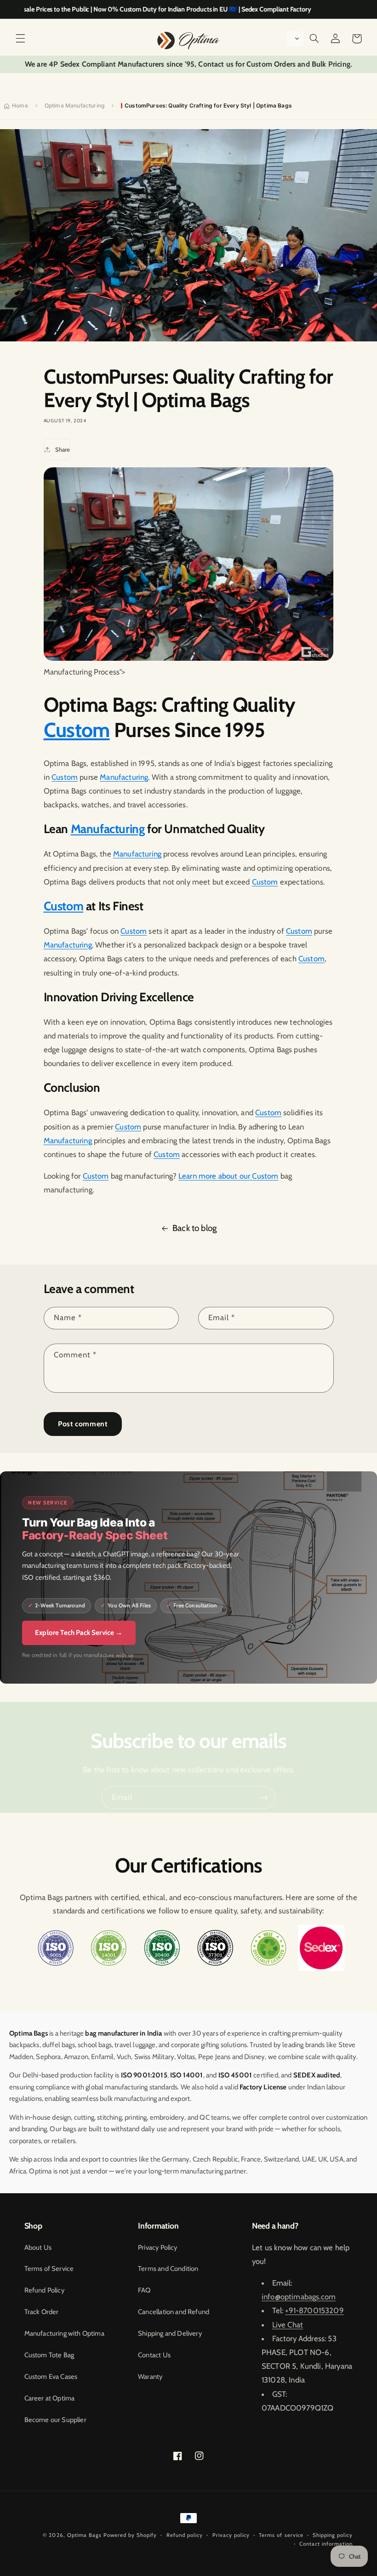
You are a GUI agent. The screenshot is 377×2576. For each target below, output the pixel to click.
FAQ (144, 2290)
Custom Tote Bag (49, 2355)
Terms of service (281, 2535)
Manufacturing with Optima (64, 2333)
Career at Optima (50, 2398)
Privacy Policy (157, 2247)
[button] (20, 39)
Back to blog (194, 1228)
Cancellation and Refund (174, 2312)
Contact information (326, 2544)
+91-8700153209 (314, 2310)
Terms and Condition (168, 2269)
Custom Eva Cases (51, 2377)
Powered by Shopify (130, 2535)
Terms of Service (49, 2269)
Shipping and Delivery (170, 2333)
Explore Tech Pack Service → (79, 1633)
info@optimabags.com (299, 2297)
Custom (77, 730)
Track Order (42, 2312)
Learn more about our (215, 1176)
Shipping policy (333, 2535)
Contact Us (154, 2355)
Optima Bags (84, 2535)
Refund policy (185, 2535)
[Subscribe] (264, 1797)
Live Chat (288, 2325)
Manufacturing (124, 777)
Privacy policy (231, 2535)
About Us (38, 2247)
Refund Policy (44, 2290)
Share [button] (63, 449)
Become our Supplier (55, 2420)
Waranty (150, 2377)
